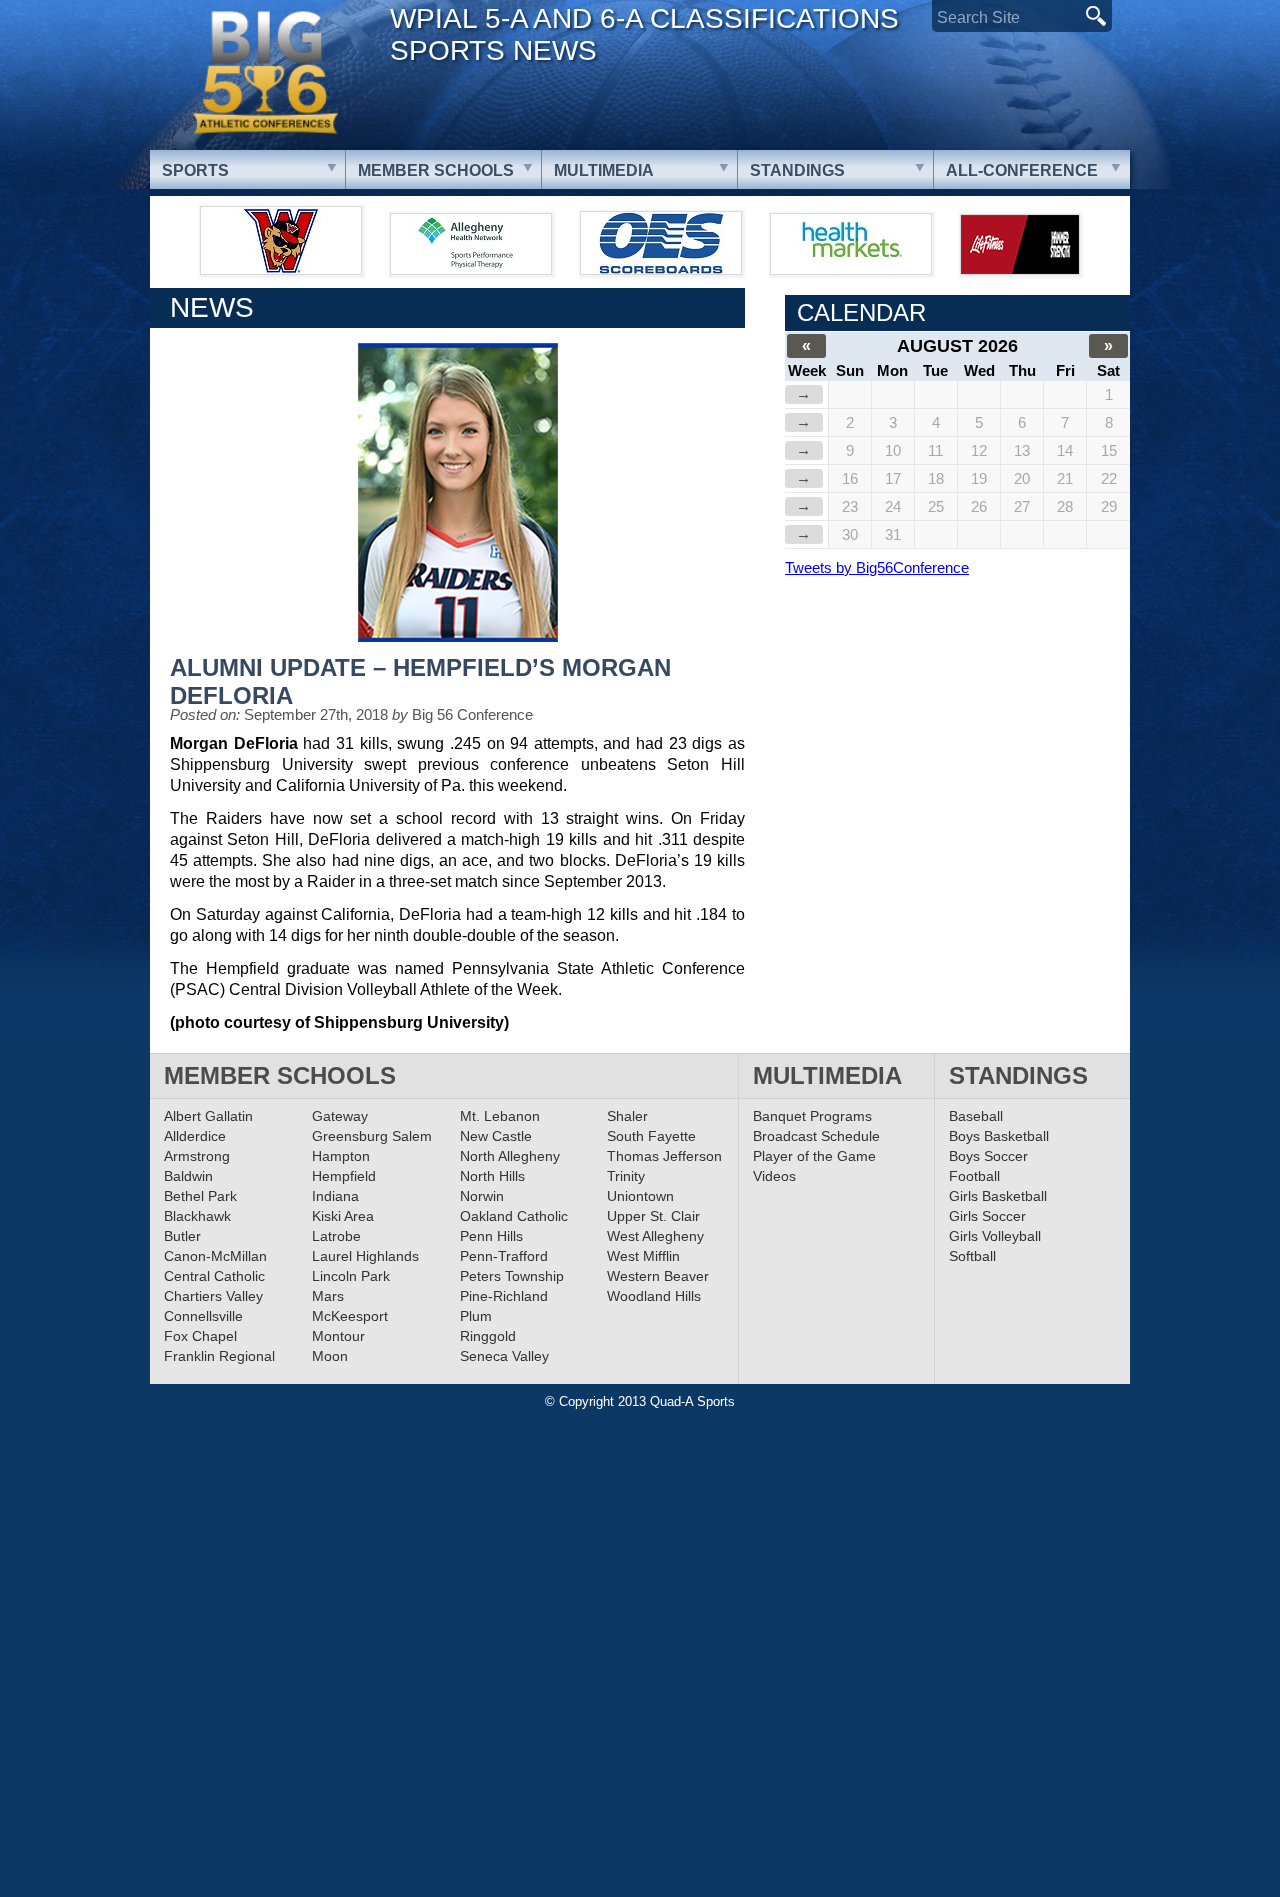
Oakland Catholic (514, 1216)
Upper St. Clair (653, 1216)
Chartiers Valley (213, 1296)
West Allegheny (655, 1236)
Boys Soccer (988, 1156)
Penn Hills (491, 1236)
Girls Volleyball (995, 1236)
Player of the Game (814, 1156)
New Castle (496, 1136)
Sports (195, 170)
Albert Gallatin (208, 1116)
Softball (972, 1256)
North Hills (492, 1176)
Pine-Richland (504, 1296)
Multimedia (604, 170)
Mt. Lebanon (500, 1116)
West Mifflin (643, 1256)
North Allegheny (510, 1156)
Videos (774, 1176)
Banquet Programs (812, 1116)
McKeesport (350, 1316)
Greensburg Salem (372, 1136)
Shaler (627, 1116)
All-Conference (1022, 170)
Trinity (626, 1176)
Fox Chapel (200, 1336)
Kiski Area (343, 1216)
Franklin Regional (219, 1356)
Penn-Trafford (504, 1256)
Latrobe (336, 1236)
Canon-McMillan (215, 1256)
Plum (476, 1316)
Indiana (335, 1196)
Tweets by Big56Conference (877, 567)
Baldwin (188, 1176)
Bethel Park (200, 1196)
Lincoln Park (351, 1276)
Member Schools (436, 170)
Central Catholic (214, 1276)
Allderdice (195, 1136)
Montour (338, 1336)
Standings (797, 170)
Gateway (340, 1116)
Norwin (482, 1196)
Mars (328, 1296)
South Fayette (651, 1136)
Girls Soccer (987, 1216)
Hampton (341, 1156)
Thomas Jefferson (664, 1156)
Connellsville (203, 1316)
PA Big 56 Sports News (265, 72)
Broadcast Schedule (816, 1136)
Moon (330, 1356)
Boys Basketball (999, 1136)
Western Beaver (658, 1276)
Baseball (976, 1116)
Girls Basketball (998, 1196)
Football (974, 1176)
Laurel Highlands (365, 1256)
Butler (182, 1236)
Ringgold (488, 1336)
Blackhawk (197, 1216)
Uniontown (640, 1196)
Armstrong (197, 1156)
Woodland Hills (654, 1296)
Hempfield (344, 1176)
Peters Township (512, 1276)
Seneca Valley (504, 1356)
